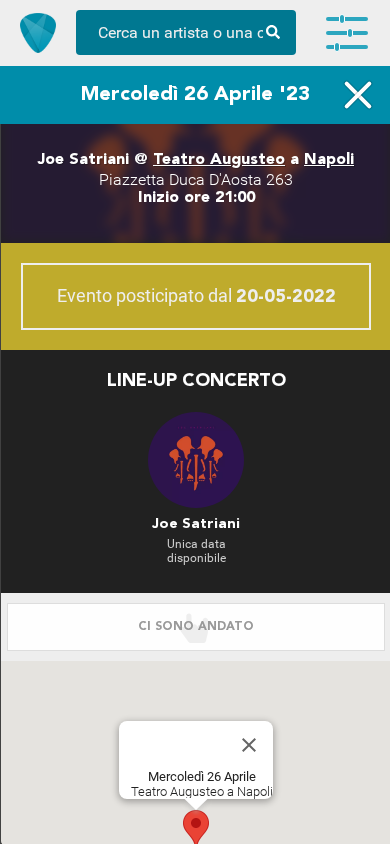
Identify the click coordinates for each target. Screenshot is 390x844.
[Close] (249, 745)
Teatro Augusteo (219, 160)
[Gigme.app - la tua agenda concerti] (38, 33)
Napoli (329, 160)
